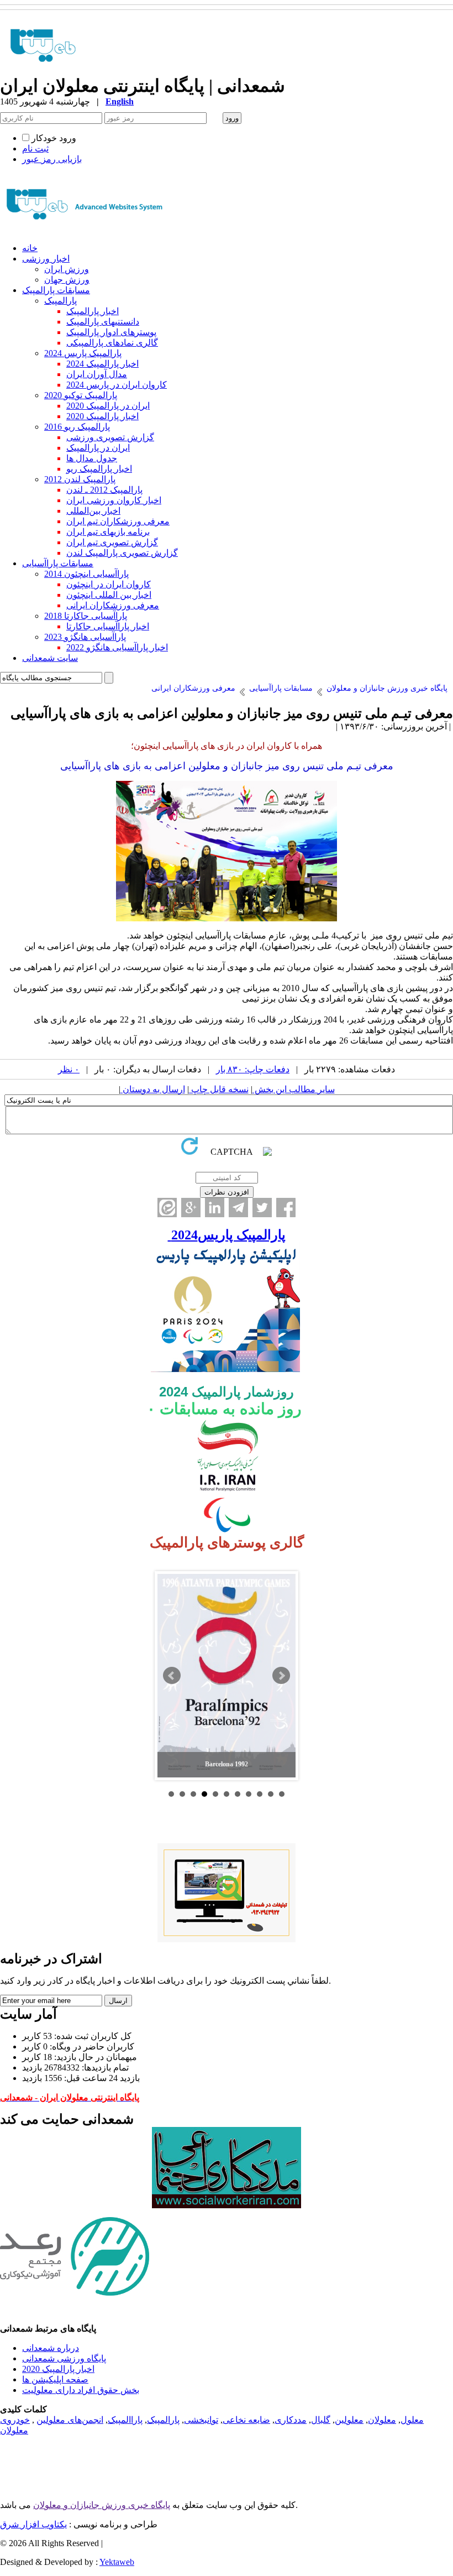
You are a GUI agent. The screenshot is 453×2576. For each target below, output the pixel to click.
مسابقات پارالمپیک (56, 290)
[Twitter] (262, 1208)
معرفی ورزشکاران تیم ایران (118, 521)
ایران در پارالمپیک (98, 448)
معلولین (349, 2420)
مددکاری (291, 2420)
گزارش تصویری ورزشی (110, 437)
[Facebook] (286, 1208)
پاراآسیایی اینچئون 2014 (86, 574)
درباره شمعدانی (51, 2348)
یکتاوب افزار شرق (33, 2524)
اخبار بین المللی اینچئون (109, 595)
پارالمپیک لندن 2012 (80, 479)
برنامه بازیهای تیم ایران (108, 532)
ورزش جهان (67, 280)
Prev (172, 1676)
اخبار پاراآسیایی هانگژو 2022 (117, 647)
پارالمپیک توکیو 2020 (81, 395)
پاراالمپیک (125, 2420)
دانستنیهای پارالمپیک (103, 322)
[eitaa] (167, 1208)
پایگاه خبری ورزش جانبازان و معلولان (102, 2505)
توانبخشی (201, 2420)
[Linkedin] (215, 1208)
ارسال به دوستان (153, 1089)
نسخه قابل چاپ (219, 1089)
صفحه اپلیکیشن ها (55, 2379)
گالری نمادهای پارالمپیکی (112, 343)
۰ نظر (69, 1069)
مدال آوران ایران (97, 374)
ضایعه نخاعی (246, 2420)
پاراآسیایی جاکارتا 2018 (86, 616)
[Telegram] (238, 1208)
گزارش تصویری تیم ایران (112, 542)
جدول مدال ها (92, 458)
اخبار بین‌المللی (93, 511)
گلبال (321, 2420)
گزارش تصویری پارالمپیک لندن (122, 553)
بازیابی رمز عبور (52, 159)
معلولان (382, 2420)
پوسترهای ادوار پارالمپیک (111, 332)
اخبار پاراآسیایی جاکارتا (108, 626)
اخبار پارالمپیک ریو (99, 469)
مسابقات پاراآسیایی (58, 563)
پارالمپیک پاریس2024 (227, 1235)
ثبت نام (35, 148)
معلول (412, 2420)
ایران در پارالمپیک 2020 (108, 406)
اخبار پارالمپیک (93, 311)
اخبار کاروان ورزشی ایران (114, 500)
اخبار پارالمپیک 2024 (102, 364)
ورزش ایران (67, 269)
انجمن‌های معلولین (70, 2420)
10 (271, 1794)
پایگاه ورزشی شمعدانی (64, 2358)
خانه (30, 248)
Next (281, 1676)
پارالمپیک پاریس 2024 (83, 353)
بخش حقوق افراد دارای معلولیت (81, 2390)
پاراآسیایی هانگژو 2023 (85, 637)
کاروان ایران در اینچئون (109, 584)
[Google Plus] (191, 1208)
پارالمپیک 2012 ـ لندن (104, 490)
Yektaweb (117, 2562)
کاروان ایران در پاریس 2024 (117, 385)
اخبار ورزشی (46, 259)
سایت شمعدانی (50, 658)
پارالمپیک (60, 301)
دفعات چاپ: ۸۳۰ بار (253, 1069)
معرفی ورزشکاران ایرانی (113, 605)
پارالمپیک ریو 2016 (77, 427)
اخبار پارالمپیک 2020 (102, 416)
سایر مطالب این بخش (294, 1089)
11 (282, 1794)
